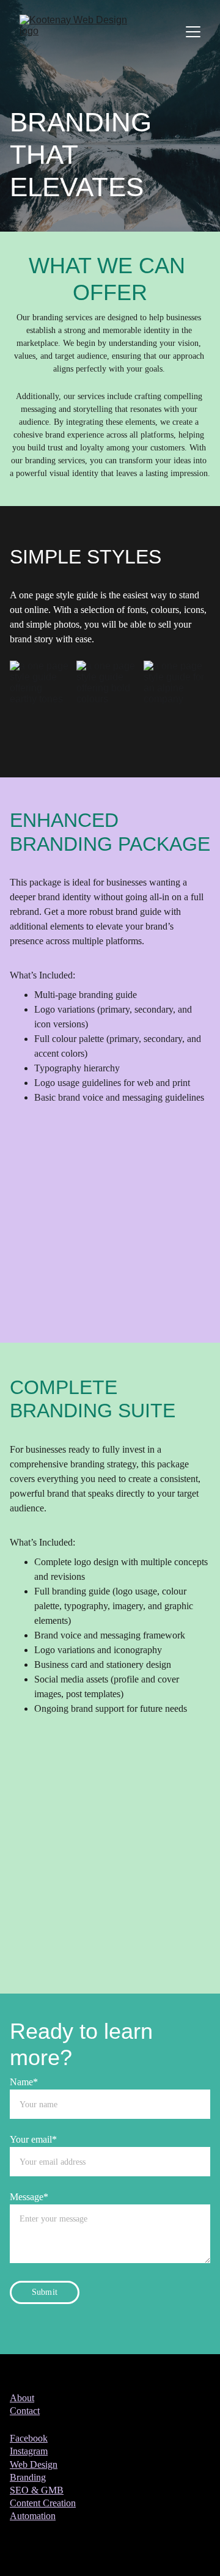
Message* (29, 2197)
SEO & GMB (37, 2490)
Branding (28, 2477)
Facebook (29, 2438)
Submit (45, 2292)
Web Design (34, 2464)
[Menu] (193, 32)
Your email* (33, 2139)
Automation (33, 2516)
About (22, 2398)
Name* (24, 2082)
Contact (25, 2411)
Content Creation (43, 2503)
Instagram (29, 2451)
